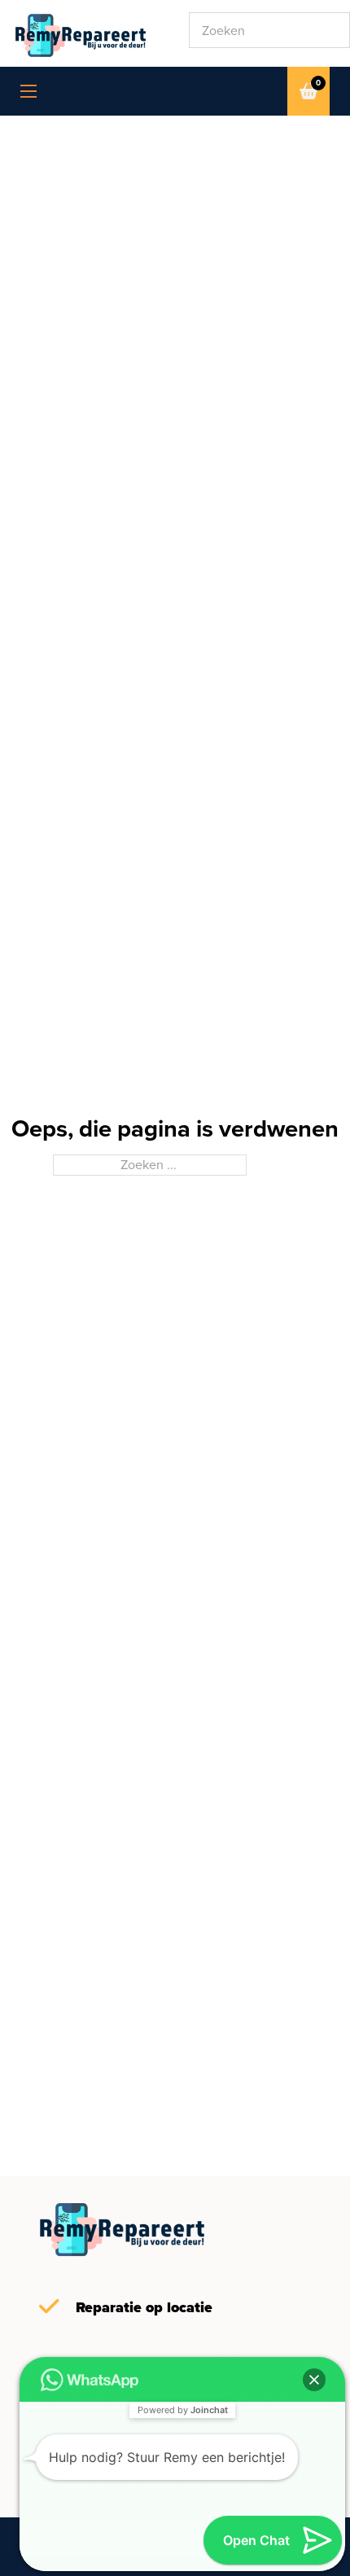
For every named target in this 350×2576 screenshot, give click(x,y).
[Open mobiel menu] (28, 91)
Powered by (183, 2410)
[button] (314, 2380)
